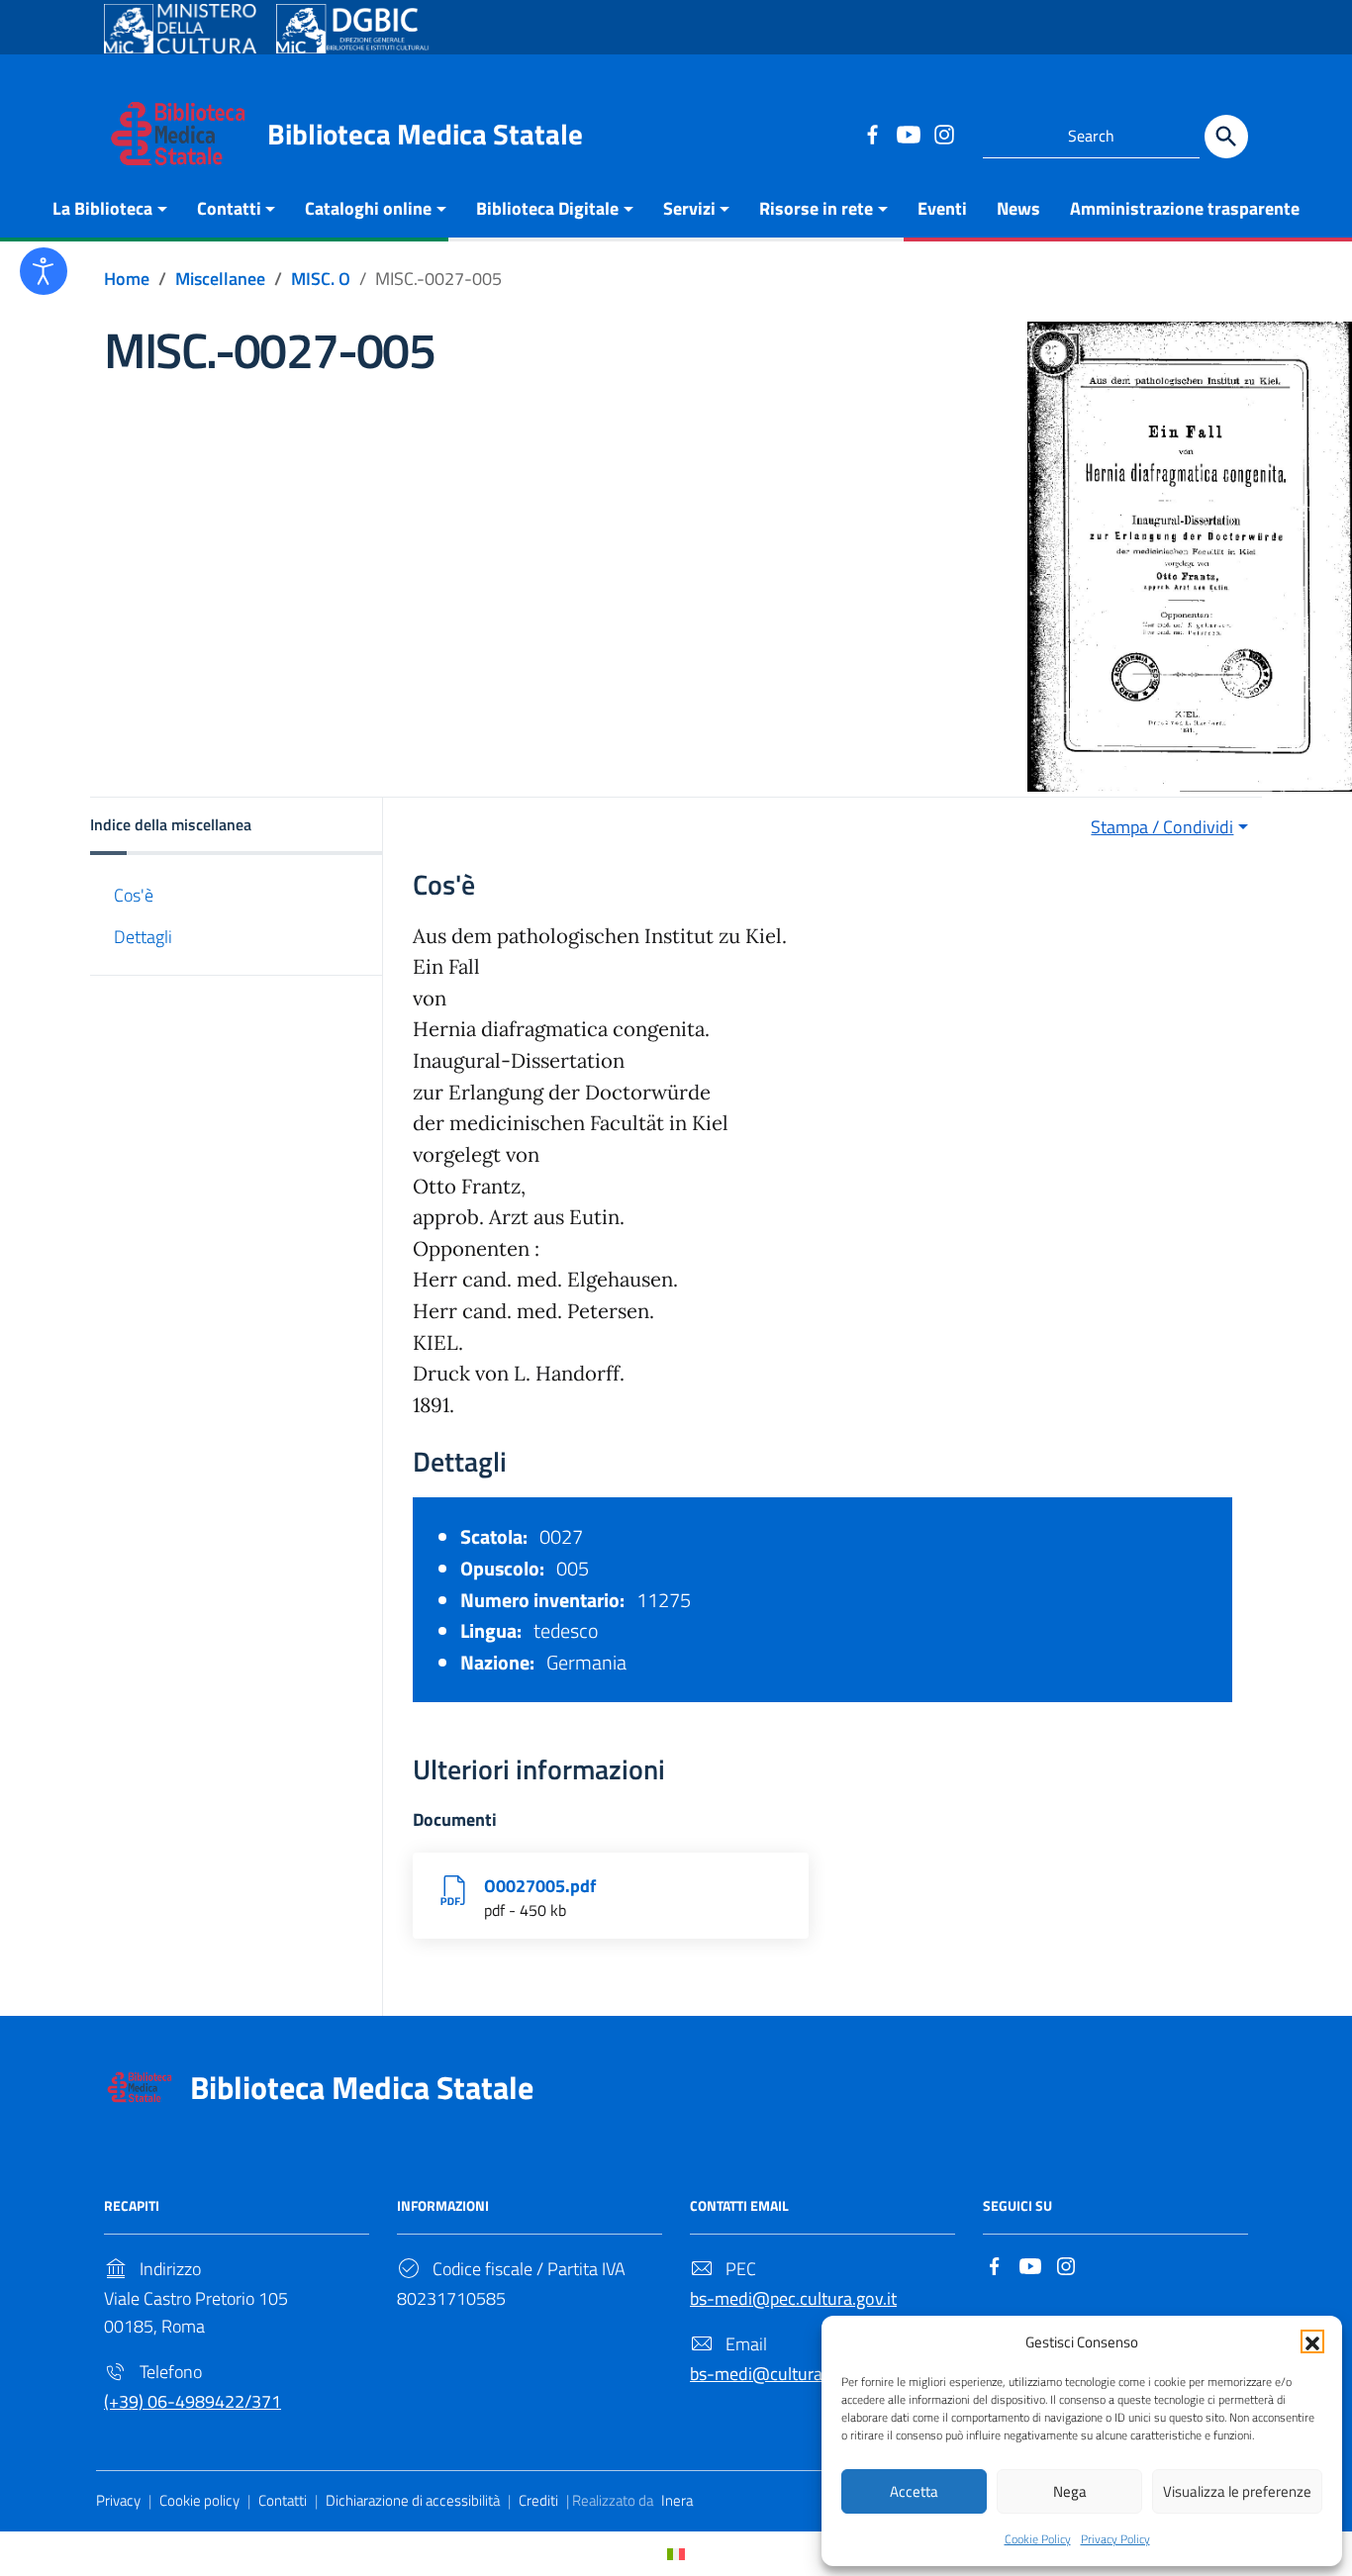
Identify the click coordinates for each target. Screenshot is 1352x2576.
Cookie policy (199, 2500)
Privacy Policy (1115, 2539)
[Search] (1226, 137)
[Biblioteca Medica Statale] (178, 132)
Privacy (118, 2500)
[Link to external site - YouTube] (908, 134)
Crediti (538, 2500)
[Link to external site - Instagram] (943, 134)
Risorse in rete (816, 208)
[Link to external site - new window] (180, 29)
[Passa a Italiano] (676, 2554)
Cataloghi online (368, 208)
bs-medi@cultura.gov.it (778, 2374)
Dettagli (143, 937)
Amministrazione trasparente (1185, 208)
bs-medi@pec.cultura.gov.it (793, 2298)
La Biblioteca (102, 208)
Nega (1070, 2491)
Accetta (914, 2491)
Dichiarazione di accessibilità (413, 2500)
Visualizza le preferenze (1237, 2491)
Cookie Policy (1038, 2539)
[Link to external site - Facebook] (872, 134)
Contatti (229, 208)
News (1018, 208)
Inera (677, 2500)
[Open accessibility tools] (44, 271)
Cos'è (134, 895)
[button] (1312, 2341)
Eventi (942, 208)
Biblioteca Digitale (547, 208)
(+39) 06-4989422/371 (193, 2401)
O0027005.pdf (540, 1886)
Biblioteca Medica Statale (425, 134)
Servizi (689, 208)
